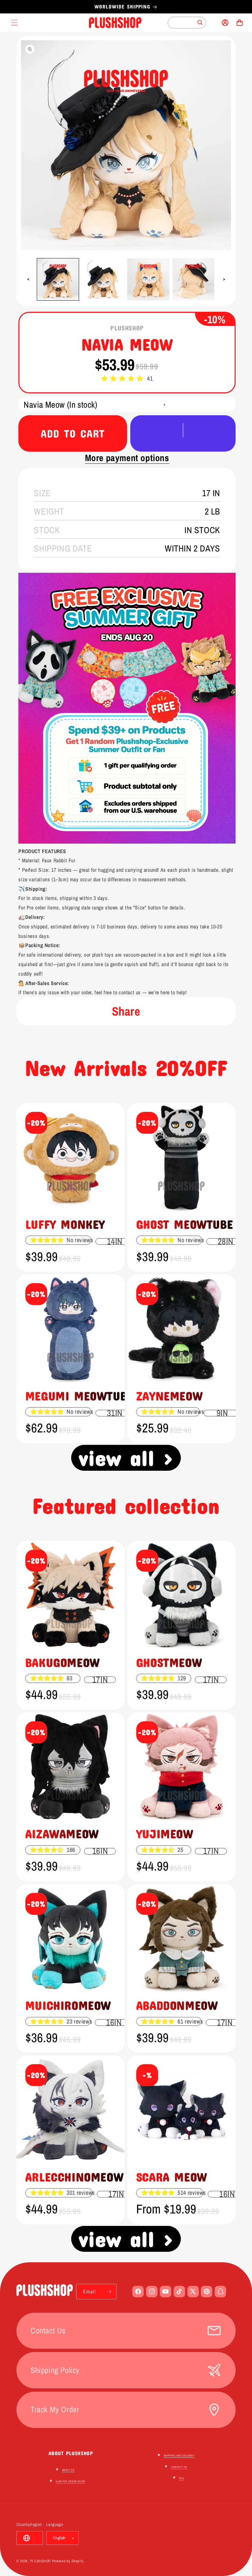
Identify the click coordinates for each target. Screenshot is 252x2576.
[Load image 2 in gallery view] (103, 279)
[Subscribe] (109, 2292)
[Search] (200, 23)
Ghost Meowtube (185, 1224)
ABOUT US (68, 2470)
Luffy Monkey (65, 1224)
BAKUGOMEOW (63, 1662)
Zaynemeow (169, 1396)
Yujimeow (165, 1833)
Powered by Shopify (68, 2561)
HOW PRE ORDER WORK (71, 2481)
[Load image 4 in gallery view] (194, 279)
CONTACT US (179, 2467)
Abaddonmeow (177, 2005)
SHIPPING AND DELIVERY (179, 2455)
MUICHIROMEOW (68, 2005)
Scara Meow (172, 2177)
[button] (123, 379)
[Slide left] (28, 279)
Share (126, 1011)
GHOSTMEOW (169, 1662)
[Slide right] (224, 279)
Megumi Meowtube (79, 1396)
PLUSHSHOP (41, 2561)
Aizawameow (62, 1833)
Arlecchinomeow (74, 2177)
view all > (126, 1457)
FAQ (182, 2478)
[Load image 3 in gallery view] (148, 279)
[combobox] (187, 23)
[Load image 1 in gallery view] (58, 279)
